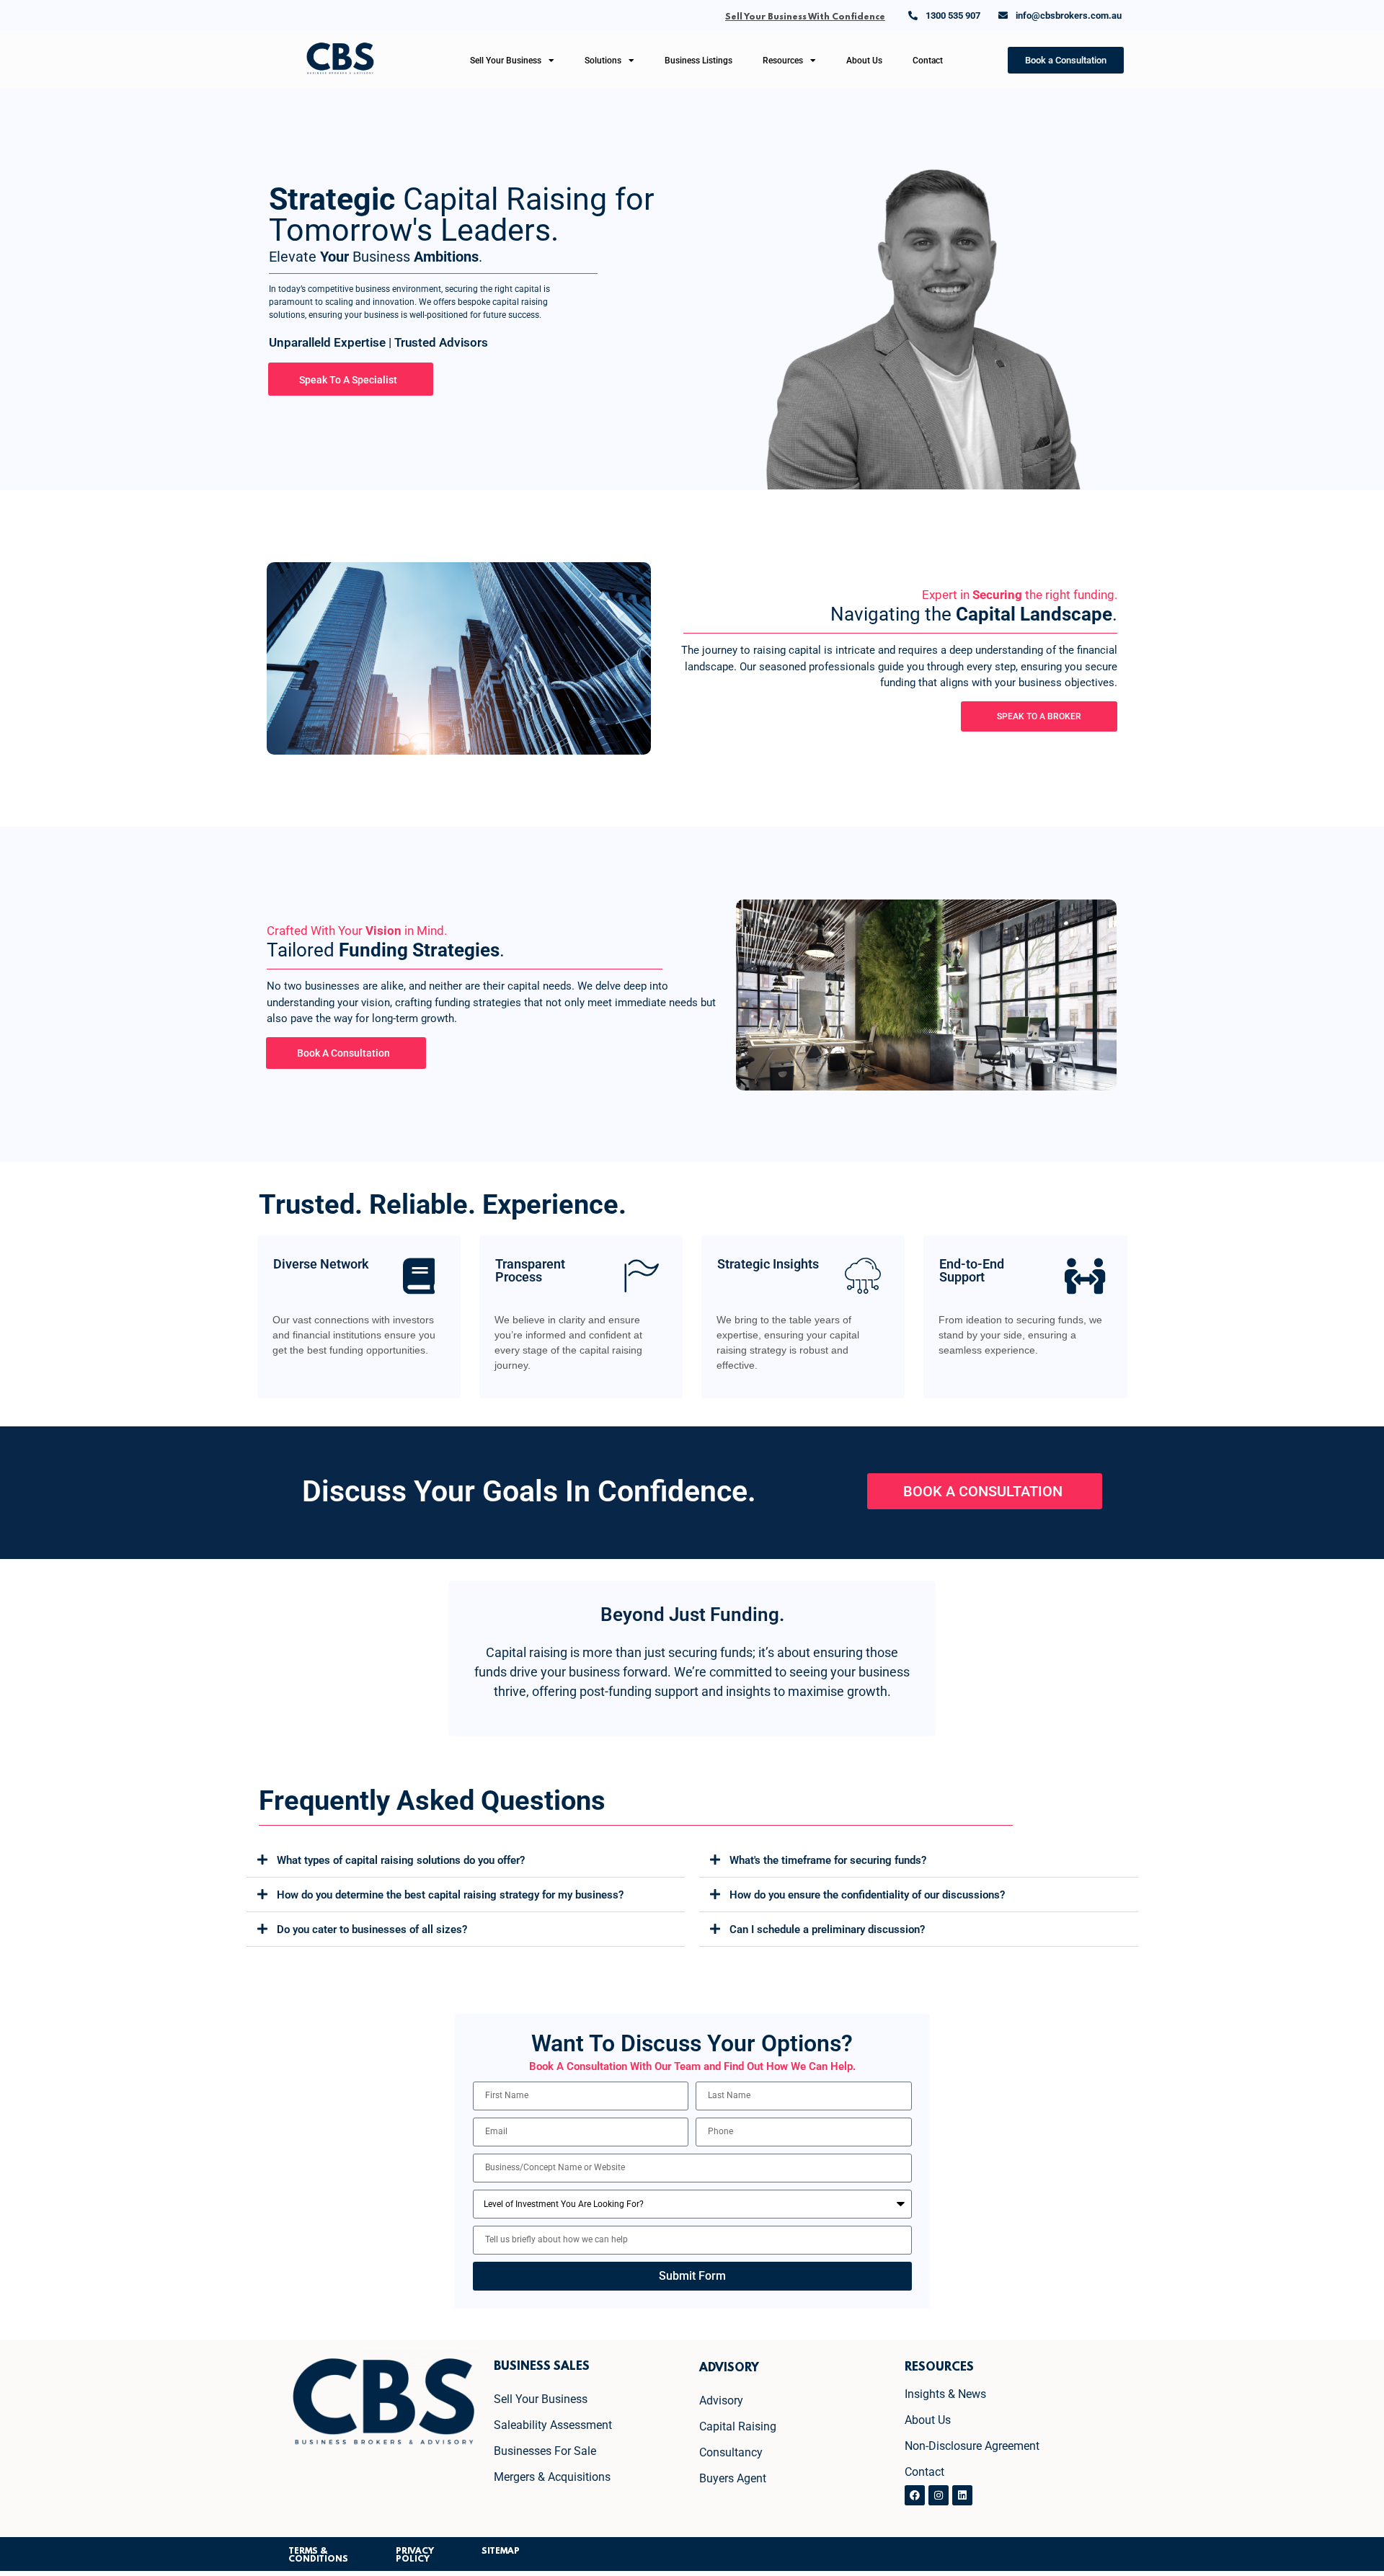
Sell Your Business (506, 61)
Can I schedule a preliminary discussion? (827, 1929)
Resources (783, 61)
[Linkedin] (962, 2495)
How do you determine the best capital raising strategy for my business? (450, 1895)
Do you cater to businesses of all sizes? (372, 1929)
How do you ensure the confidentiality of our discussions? (867, 1895)
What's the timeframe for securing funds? (828, 1860)
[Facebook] (915, 2495)
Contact (928, 61)
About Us (864, 61)
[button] (466, 1860)
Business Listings (698, 61)
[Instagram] (939, 2495)
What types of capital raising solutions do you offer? (401, 1860)
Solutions (603, 61)
